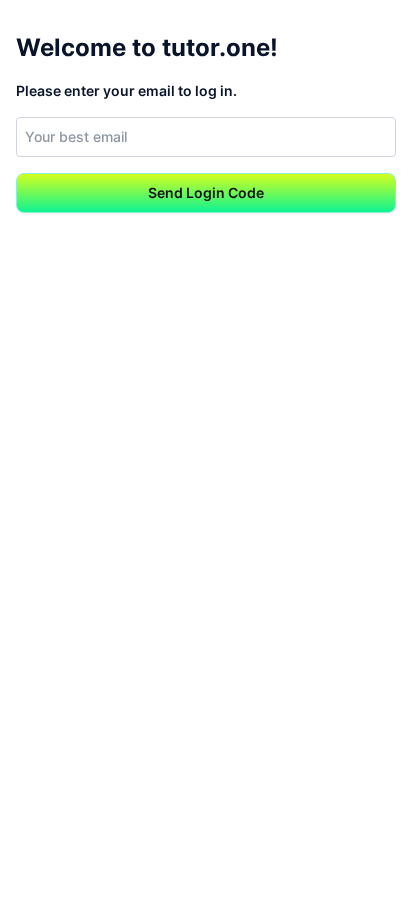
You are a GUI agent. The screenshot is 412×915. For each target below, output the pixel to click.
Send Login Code (206, 192)
